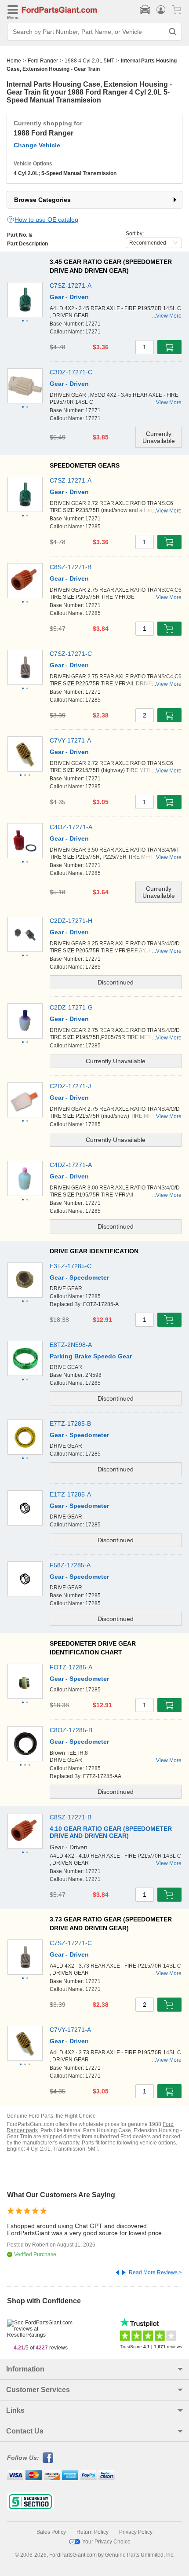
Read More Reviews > (155, 2272)
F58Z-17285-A (70, 1565)
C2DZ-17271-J (70, 1086)
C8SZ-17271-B (71, 567)
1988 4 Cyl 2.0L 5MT (89, 61)
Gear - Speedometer (79, 1277)
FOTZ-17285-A (71, 1667)
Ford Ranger (43, 61)
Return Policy (93, 2532)
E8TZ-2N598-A (71, 1345)
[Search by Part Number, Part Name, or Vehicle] (173, 32)
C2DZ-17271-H (71, 921)
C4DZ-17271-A (71, 1165)
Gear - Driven (69, 297)
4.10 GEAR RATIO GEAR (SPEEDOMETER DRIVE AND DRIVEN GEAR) (111, 1832)
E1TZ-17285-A (70, 1494)
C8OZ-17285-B (71, 1730)
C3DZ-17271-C (71, 372)
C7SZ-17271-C (71, 654)
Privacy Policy (136, 2532)
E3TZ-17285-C (71, 1266)
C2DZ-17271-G (71, 1007)
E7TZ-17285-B (70, 1423)
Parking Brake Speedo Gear (91, 1356)
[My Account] (161, 10)
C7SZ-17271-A (71, 285)
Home (14, 61)
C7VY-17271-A (70, 740)
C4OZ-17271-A (71, 827)
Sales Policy (51, 2532)
